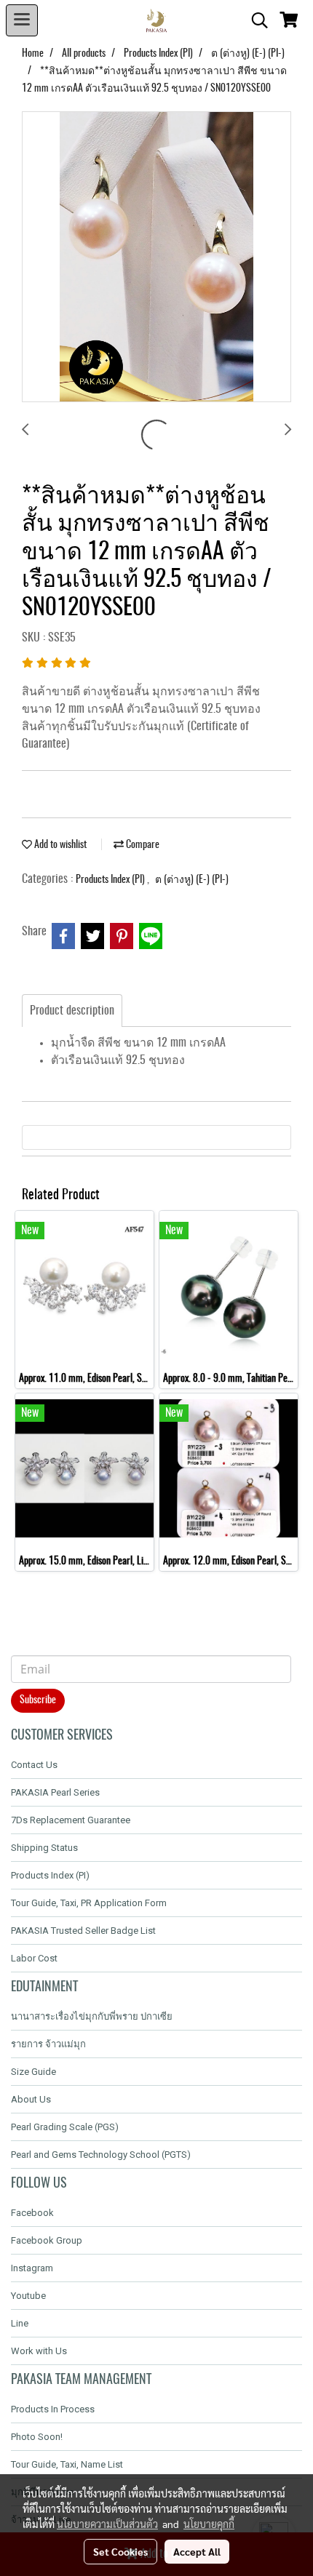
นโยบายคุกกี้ (209, 2524)
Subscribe (38, 1700)
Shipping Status (44, 1848)
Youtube (28, 2296)
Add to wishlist (59, 845)
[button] (255, 20)
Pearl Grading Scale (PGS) (65, 2127)
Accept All (197, 2551)
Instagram (32, 2268)
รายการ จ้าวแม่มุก (48, 2044)
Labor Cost (34, 1958)
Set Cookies (120, 2551)
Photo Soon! (37, 2437)
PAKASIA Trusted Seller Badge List (83, 1931)
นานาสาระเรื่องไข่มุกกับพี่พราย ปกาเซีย (92, 2016)
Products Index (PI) (111, 880)
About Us (31, 2099)
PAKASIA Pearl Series (55, 1792)
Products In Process (53, 2409)
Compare (142, 845)
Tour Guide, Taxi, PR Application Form (89, 1903)
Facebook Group (47, 2240)
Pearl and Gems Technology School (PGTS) (101, 2155)
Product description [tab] (72, 1011)
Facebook (32, 2213)
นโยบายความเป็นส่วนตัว (107, 2524)
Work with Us (39, 2351)
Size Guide (33, 2072)
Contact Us (34, 1765)
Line (20, 2323)
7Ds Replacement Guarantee (71, 1820)
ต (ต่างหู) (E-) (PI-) (192, 880)
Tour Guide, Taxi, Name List (67, 2464)
